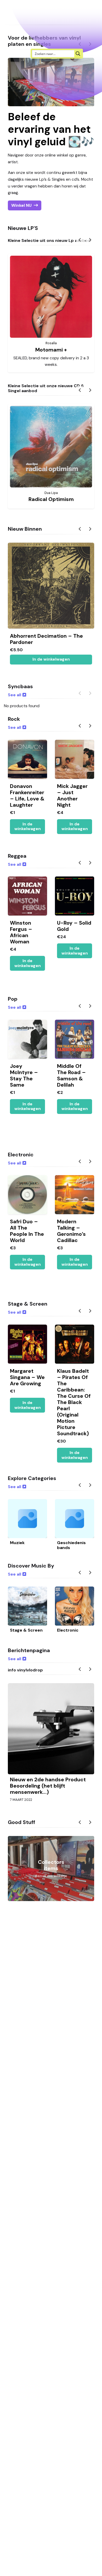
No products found (22, 706)
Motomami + (51, 350)
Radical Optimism (51, 499)
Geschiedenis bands (71, 1545)
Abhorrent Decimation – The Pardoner (46, 639)
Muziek (17, 1543)
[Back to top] (94, 2564)
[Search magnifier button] (78, 54)
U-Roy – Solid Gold (74, 926)
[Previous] (80, 240)
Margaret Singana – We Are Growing (27, 1377)
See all (15, 695)
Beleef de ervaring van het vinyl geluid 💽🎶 (51, 129)
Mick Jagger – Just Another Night (72, 795)
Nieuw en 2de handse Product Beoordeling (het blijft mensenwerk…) (48, 1786)
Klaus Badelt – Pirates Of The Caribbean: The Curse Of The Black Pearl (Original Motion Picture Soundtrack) (74, 1402)
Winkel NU (21, 205)
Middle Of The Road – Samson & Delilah (71, 1075)
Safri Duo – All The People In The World (27, 1231)
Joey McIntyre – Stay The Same (24, 1075)
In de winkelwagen (51, 659)
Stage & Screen (26, 1630)
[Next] (90, 240)
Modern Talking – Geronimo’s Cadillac (71, 1231)
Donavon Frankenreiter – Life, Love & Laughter (27, 795)
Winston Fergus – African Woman (21, 932)
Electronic (68, 1630)
